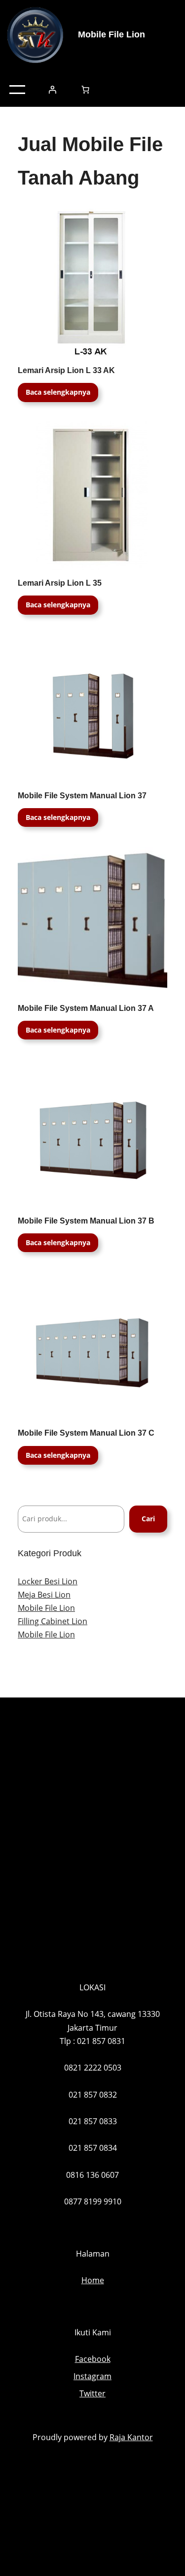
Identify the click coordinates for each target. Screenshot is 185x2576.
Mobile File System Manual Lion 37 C (86, 1433)
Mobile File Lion (111, 34)
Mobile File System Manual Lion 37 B (86, 1221)
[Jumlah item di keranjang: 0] (85, 90)
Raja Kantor (131, 2437)
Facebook (93, 2359)
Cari (148, 1519)
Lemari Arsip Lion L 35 (60, 583)
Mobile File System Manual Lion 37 (82, 796)
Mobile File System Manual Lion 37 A (86, 1008)
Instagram (92, 2376)
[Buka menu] (17, 90)
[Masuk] (52, 90)
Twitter (92, 2393)
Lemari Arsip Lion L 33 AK (66, 370)
